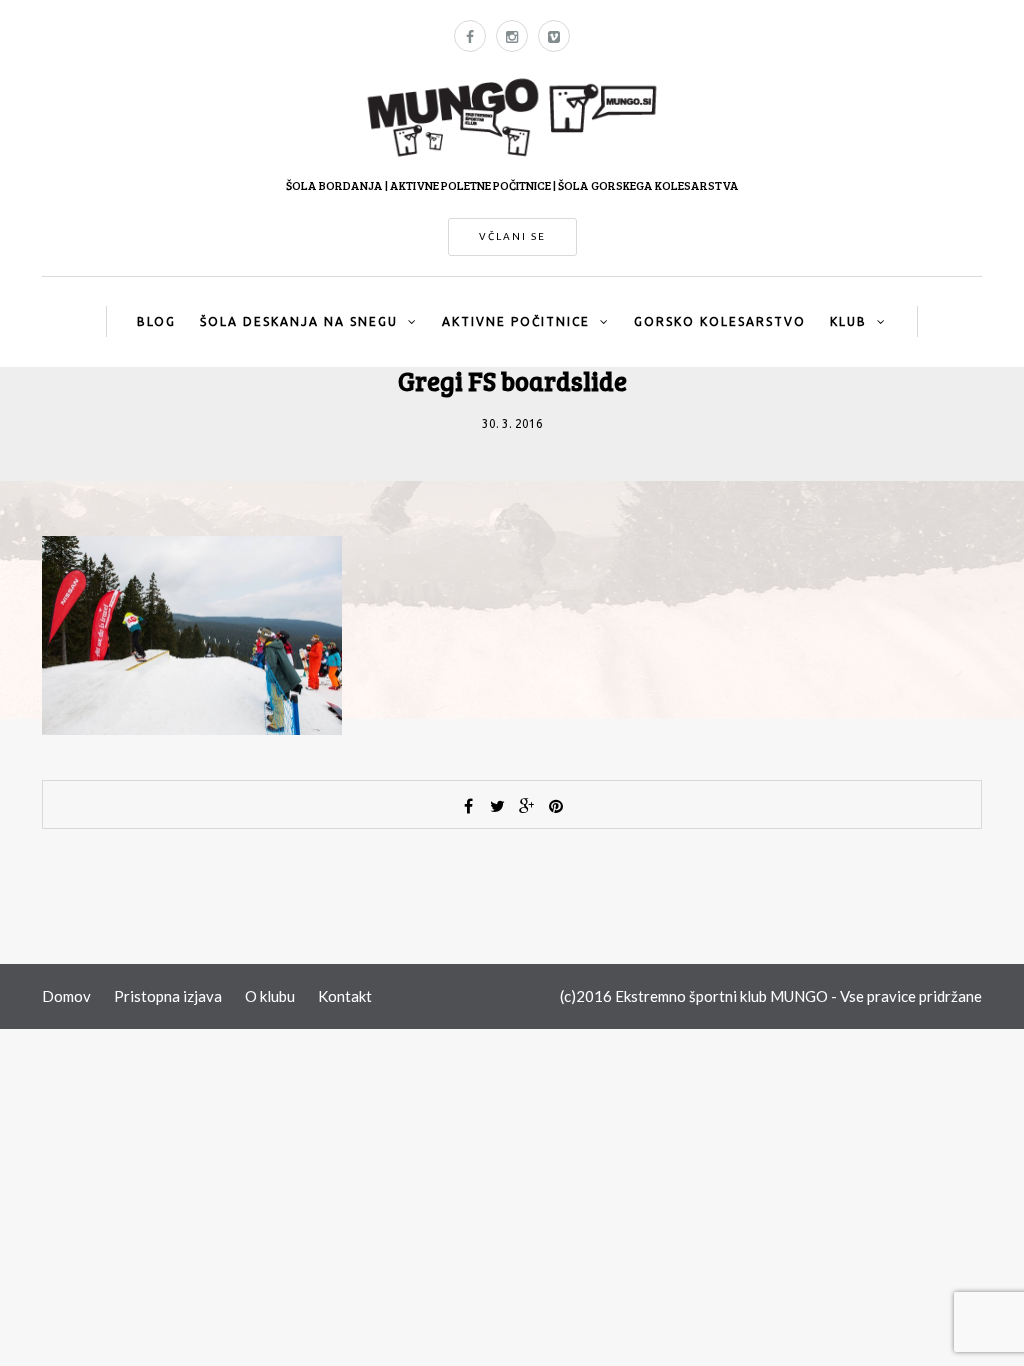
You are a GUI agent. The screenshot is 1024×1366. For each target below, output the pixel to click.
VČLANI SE (512, 236)
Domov (66, 996)
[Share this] (469, 806)
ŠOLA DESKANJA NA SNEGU (299, 321)
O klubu (270, 996)
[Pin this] (556, 806)
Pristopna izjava (168, 996)
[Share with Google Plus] (527, 806)
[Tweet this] (498, 806)
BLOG (156, 321)
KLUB (848, 321)
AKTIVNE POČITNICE (516, 321)
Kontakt (345, 996)
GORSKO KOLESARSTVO (720, 321)
